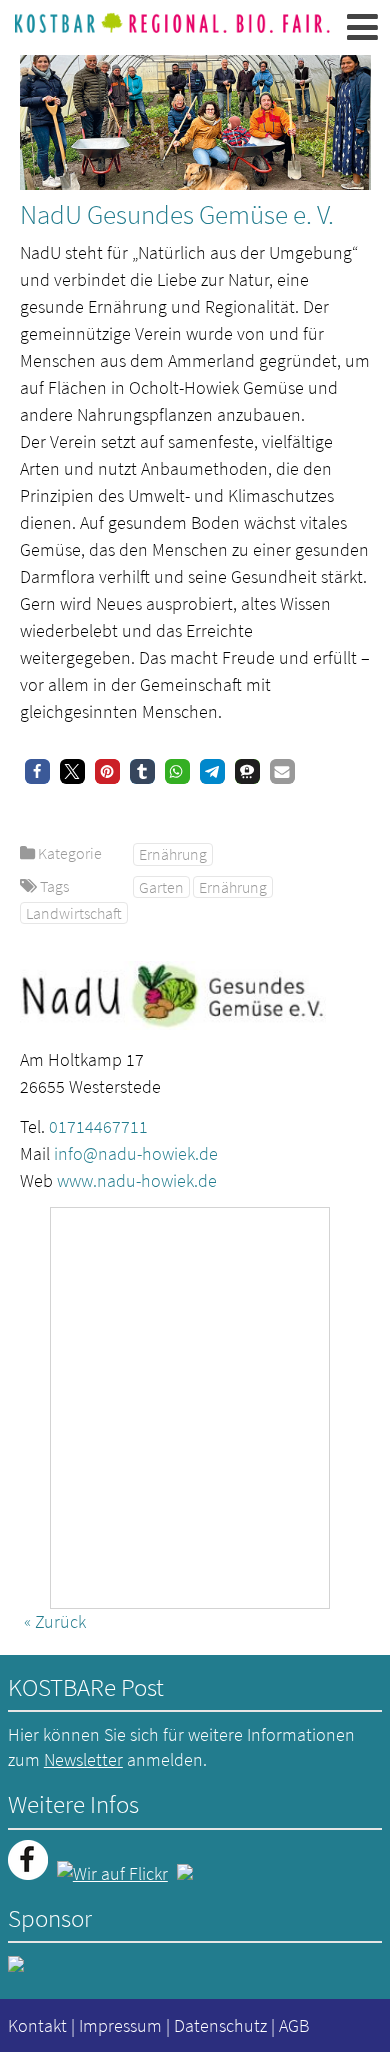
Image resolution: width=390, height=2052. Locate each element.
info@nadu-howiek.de (136, 1153)
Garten (161, 887)
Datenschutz (220, 2025)
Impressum (120, 2025)
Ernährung (173, 854)
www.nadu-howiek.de (137, 1180)
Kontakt (37, 2025)
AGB (294, 2025)
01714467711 (98, 1126)
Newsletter (83, 1759)
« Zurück (55, 1621)
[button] (37, 771)
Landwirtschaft (74, 913)
